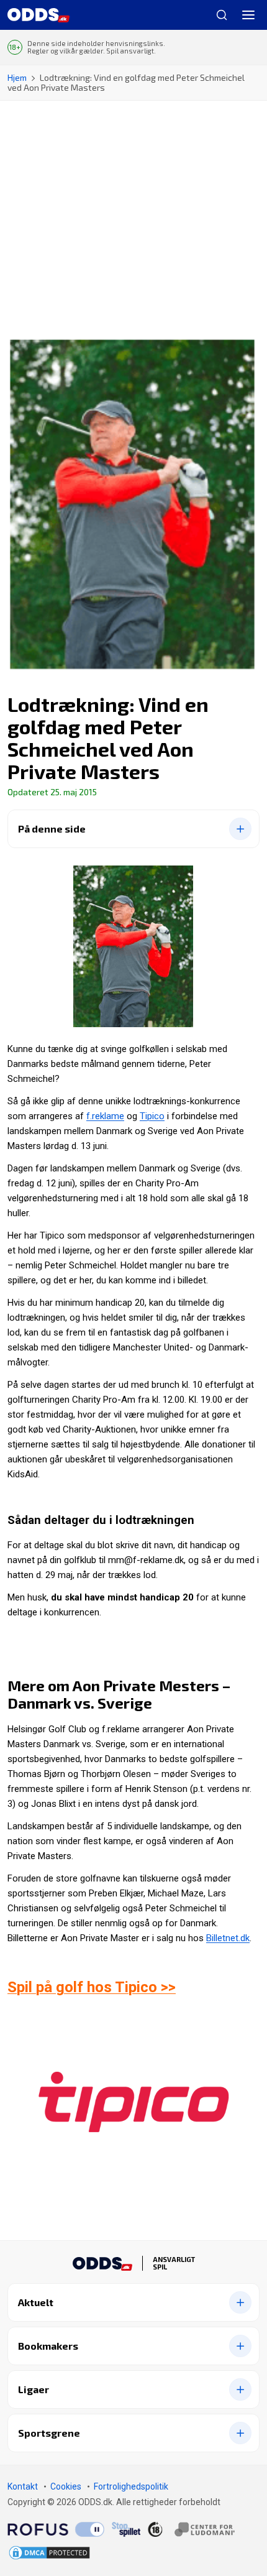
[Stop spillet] (126, 2529)
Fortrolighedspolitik (131, 2486)
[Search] (217, 15)
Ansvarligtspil (174, 2263)
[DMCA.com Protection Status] (49, 2553)
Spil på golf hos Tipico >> (92, 1987)
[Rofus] (56, 2529)
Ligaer (34, 2389)
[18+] (191, 2529)
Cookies (66, 2486)
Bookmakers (48, 2346)
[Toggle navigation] (248, 15)
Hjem (17, 77)
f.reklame (105, 1116)
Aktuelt (36, 2302)
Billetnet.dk (228, 1938)
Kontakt (23, 2486)
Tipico (152, 1116)
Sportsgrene (49, 2433)
